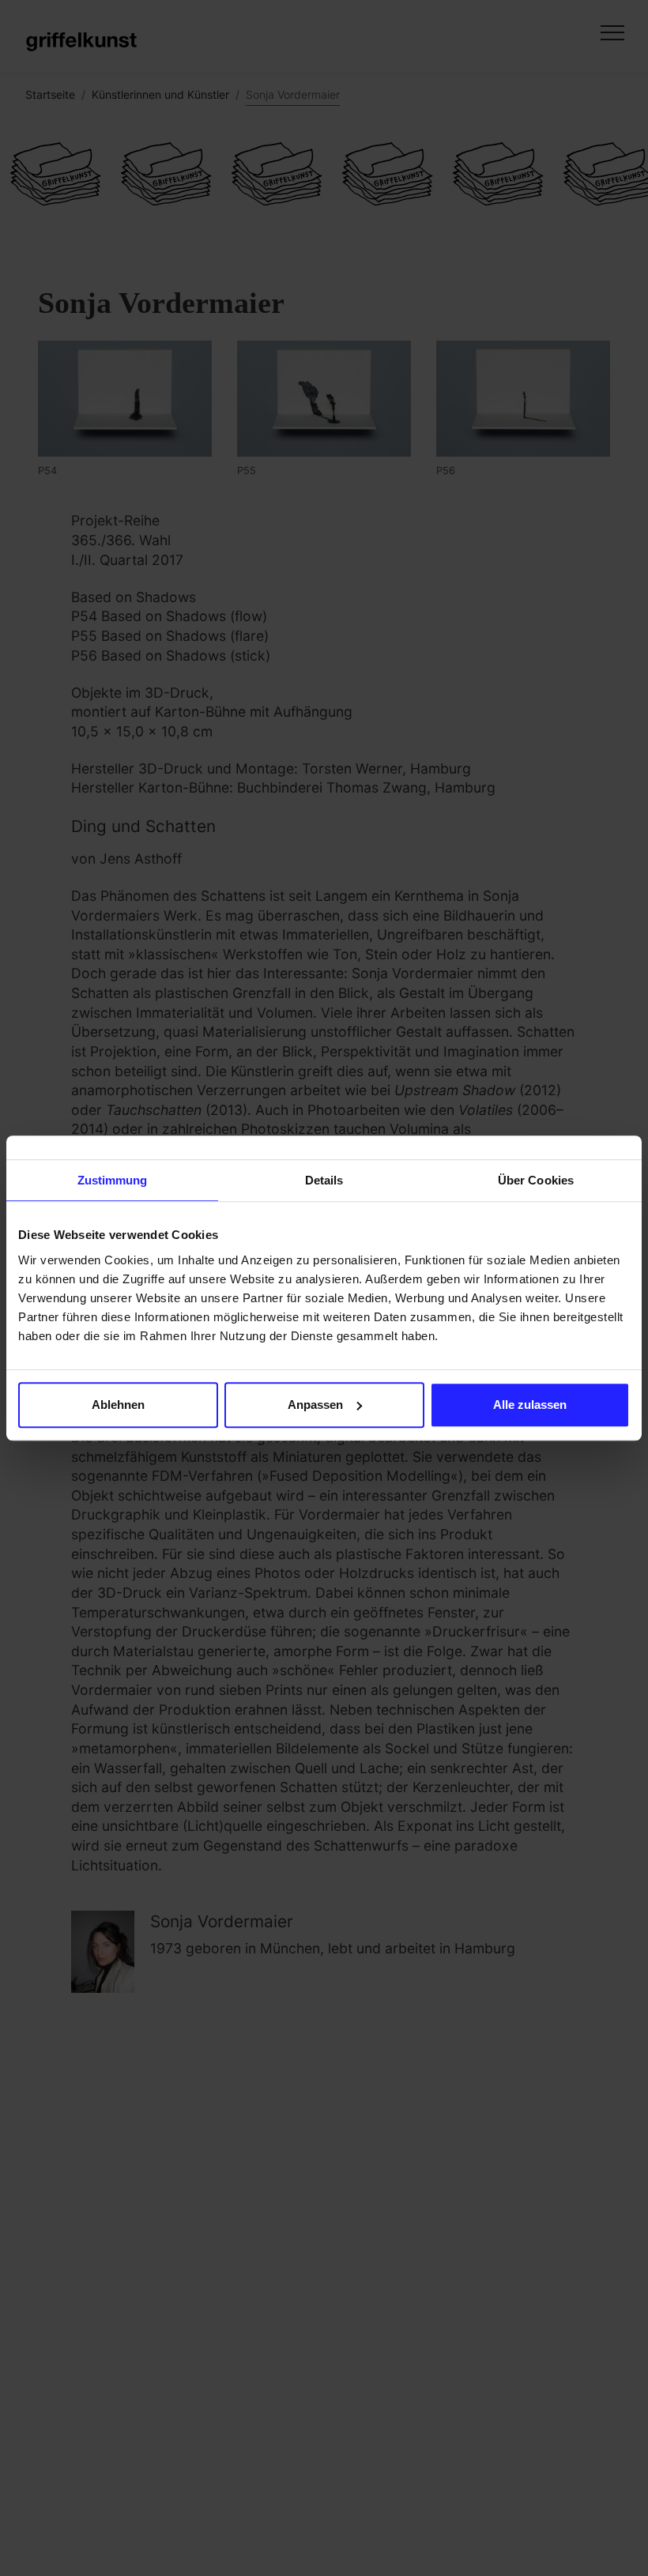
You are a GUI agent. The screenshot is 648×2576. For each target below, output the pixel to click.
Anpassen (315, 1405)
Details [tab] (324, 1180)
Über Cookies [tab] (536, 1180)
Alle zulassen (530, 1405)
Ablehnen (118, 1405)
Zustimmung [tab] (113, 1180)
